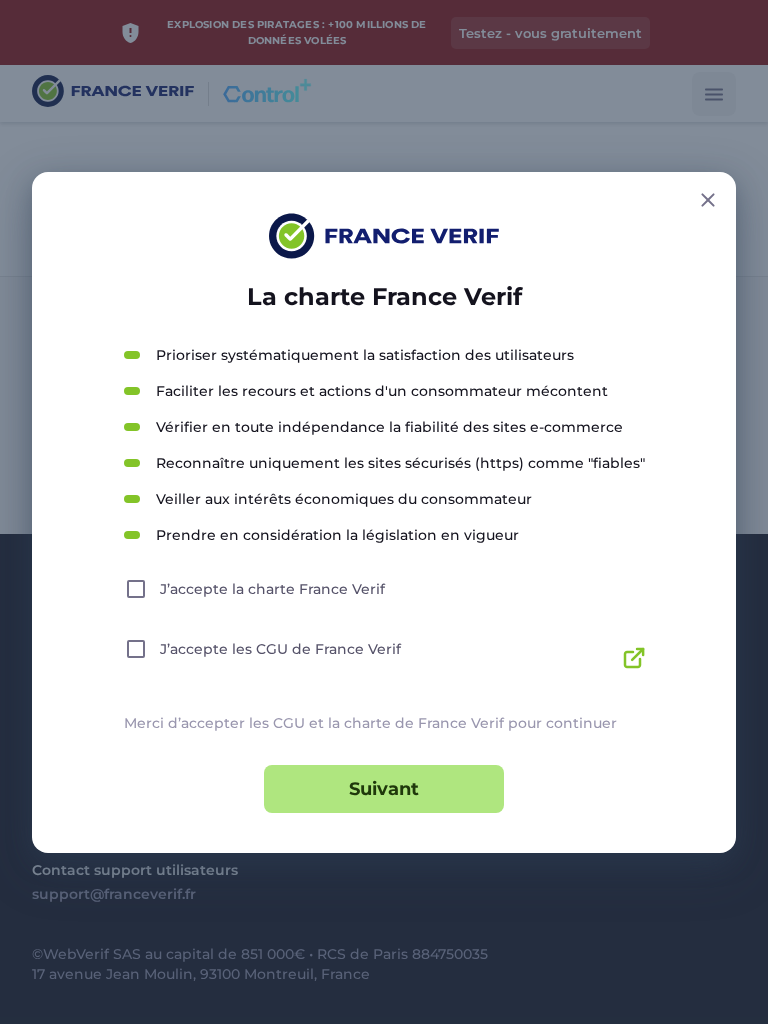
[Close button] (708, 200)
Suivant (384, 789)
